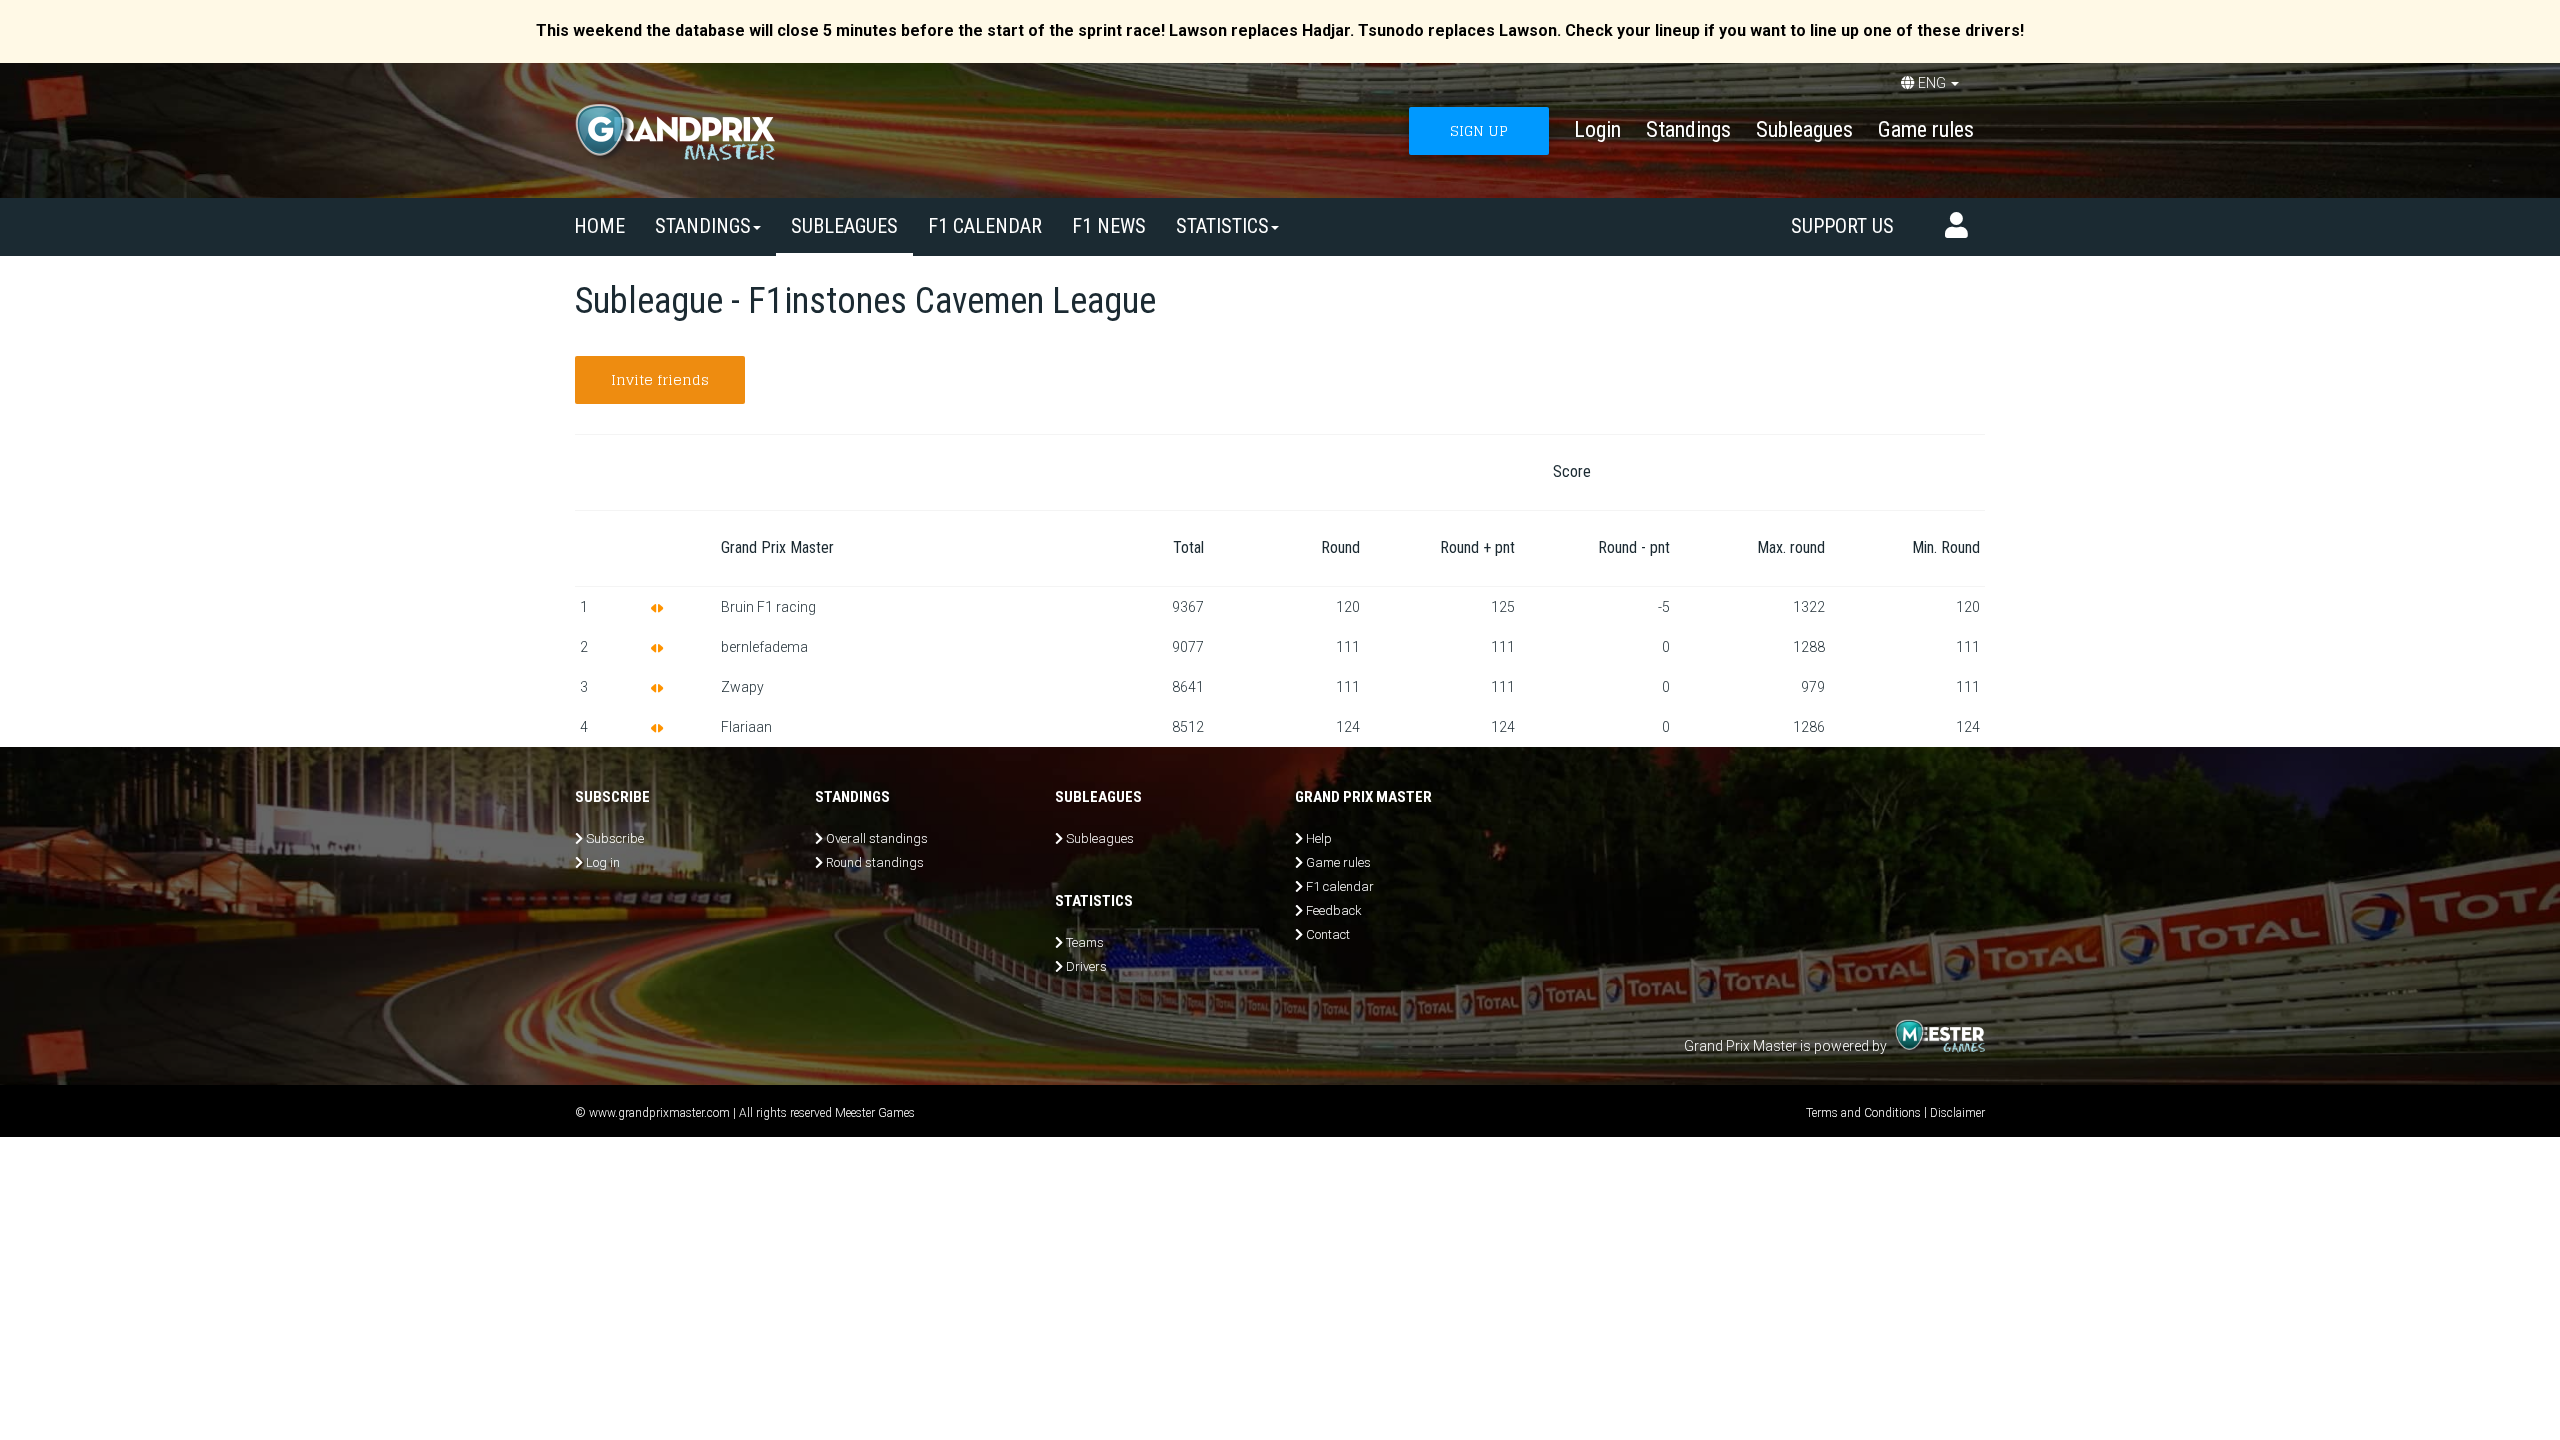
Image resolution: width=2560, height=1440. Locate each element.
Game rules (1926, 129)
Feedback (1334, 910)
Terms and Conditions (1863, 1113)
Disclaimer (1957, 1113)
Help (1319, 838)
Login (1597, 129)
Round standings (875, 862)
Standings (1688, 129)
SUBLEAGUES (844, 226)
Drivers (1086, 966)
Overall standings (877, 838)
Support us (1842, 226)
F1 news (1109, 226)
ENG (1932, 83)
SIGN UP (1479, 130)
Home (599, 226)
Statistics (1222, 226)
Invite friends (660, 379)
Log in (603, 862)
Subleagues (1804, 129)
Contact (1328, 934)
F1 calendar (985, 226)
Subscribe (615, 838)
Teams (1085, 942)
